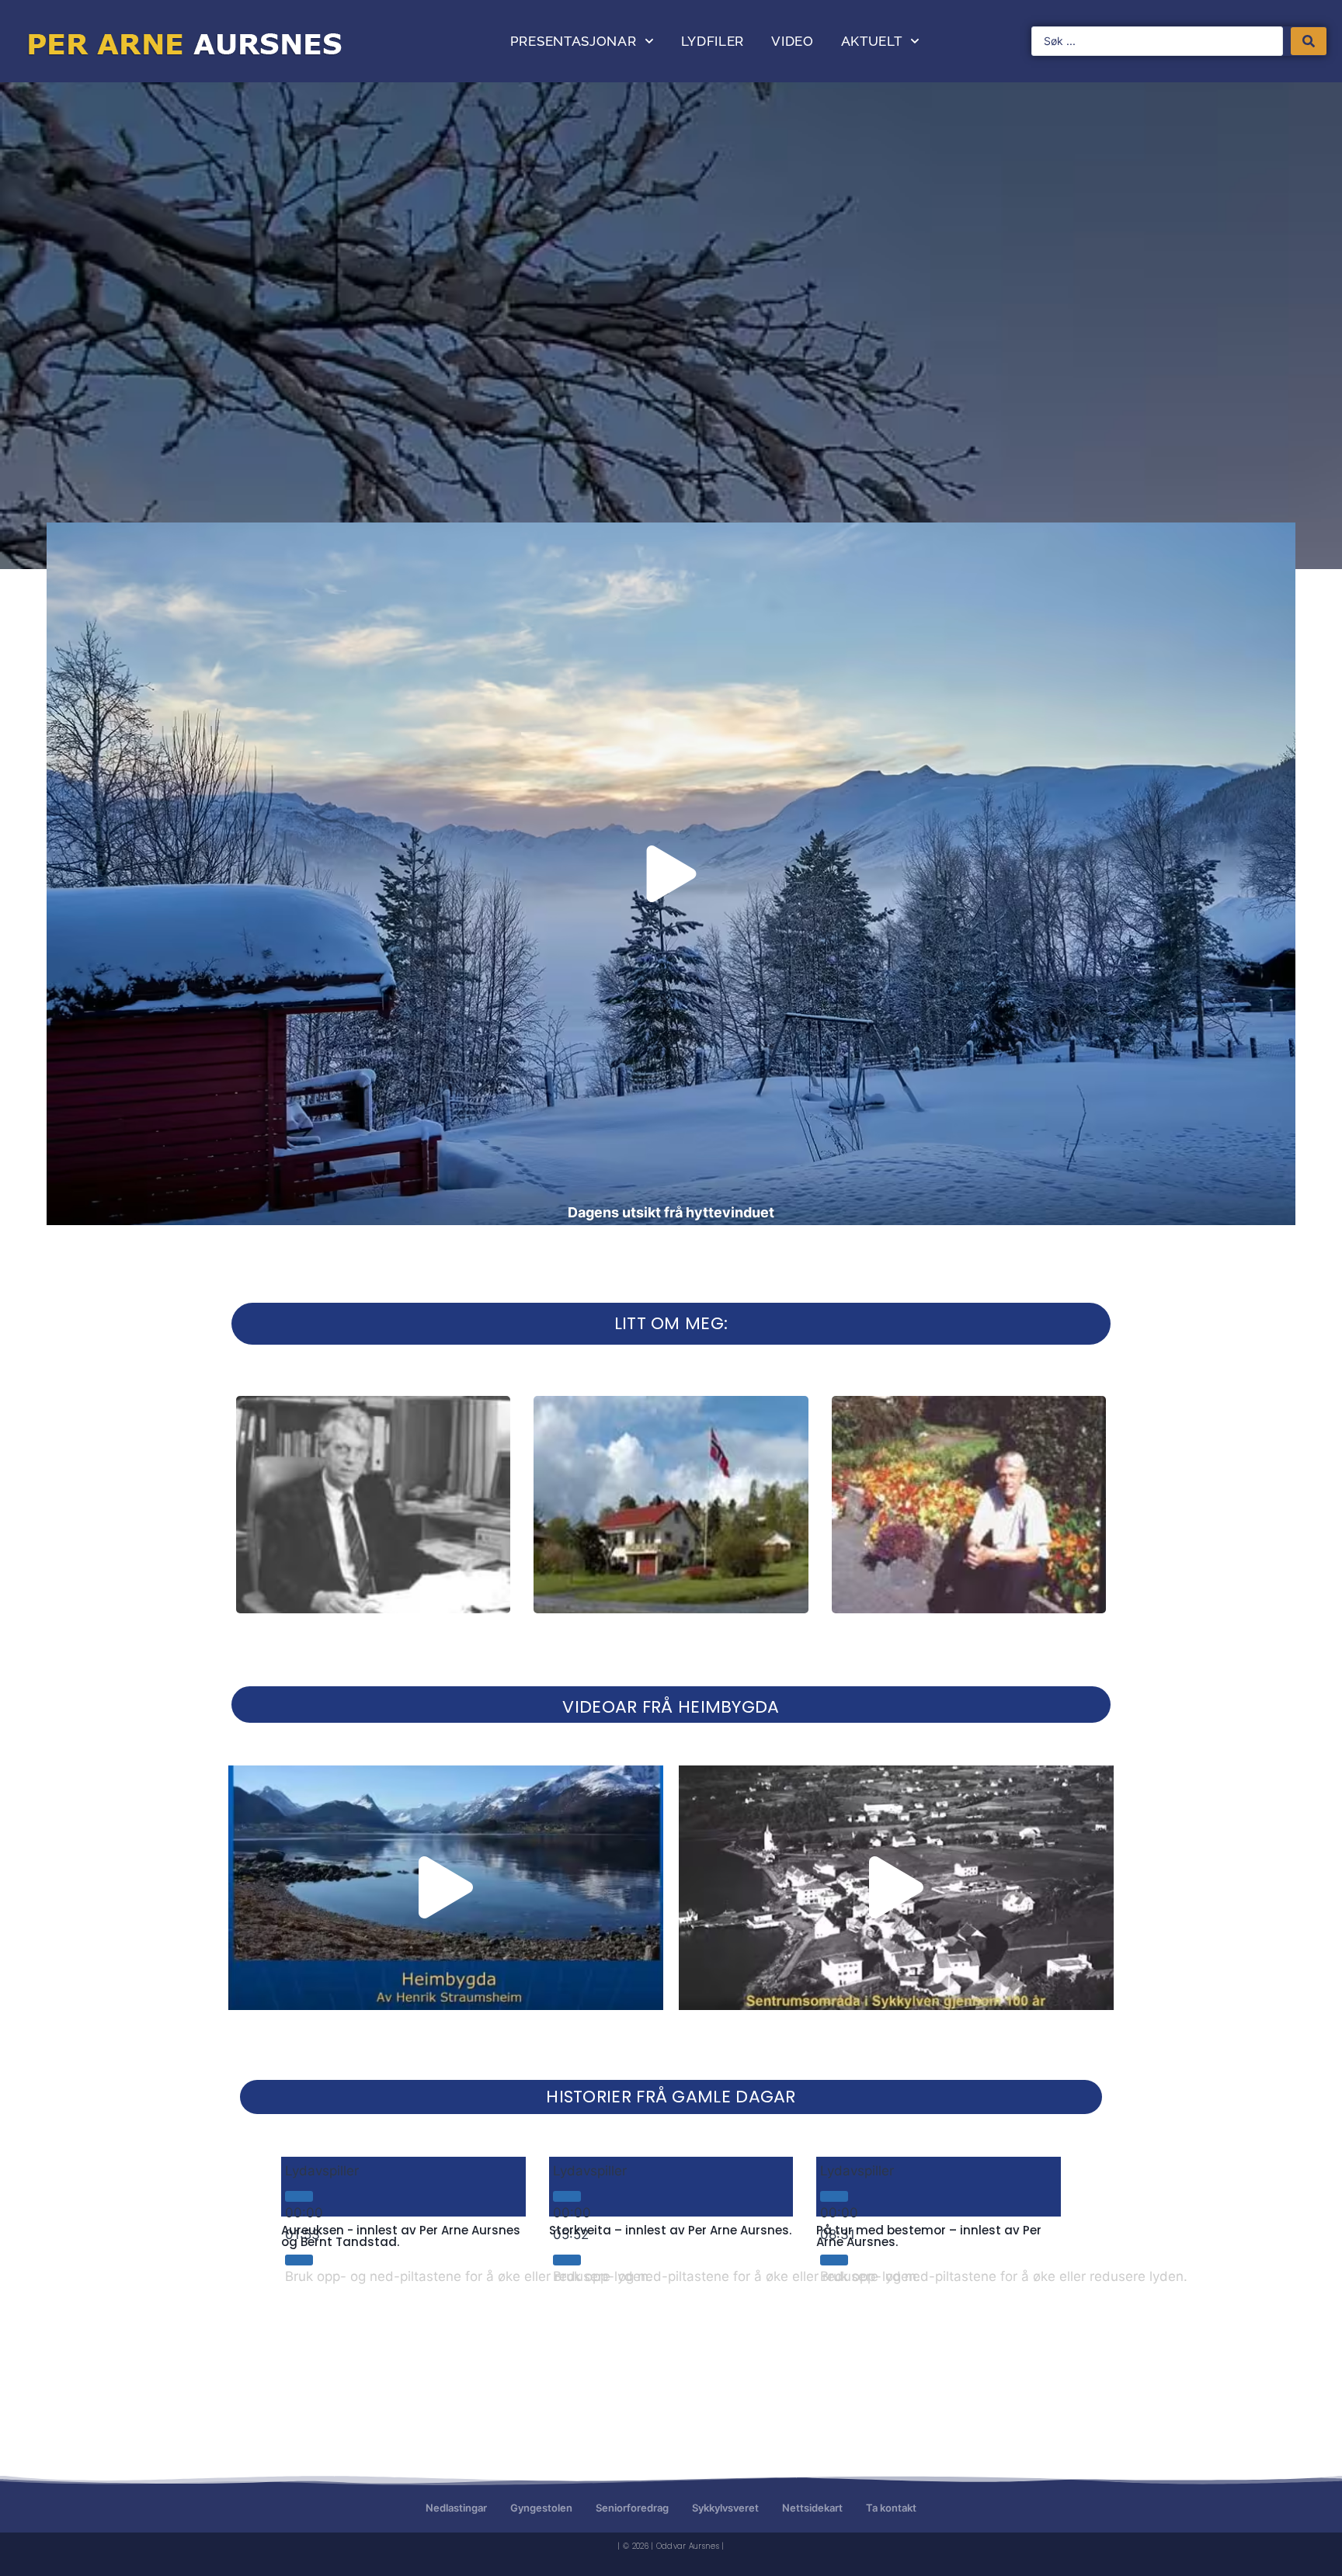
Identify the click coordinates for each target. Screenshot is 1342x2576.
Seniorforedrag (632, 2508)
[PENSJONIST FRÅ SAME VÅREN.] (969, 1505)
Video (793, 41)
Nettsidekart (812, 2508)
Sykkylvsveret (725, 2508)
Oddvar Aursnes (688, 2546)
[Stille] (299, 2260)
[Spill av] (299, 2196)
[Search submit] (1309, 41)
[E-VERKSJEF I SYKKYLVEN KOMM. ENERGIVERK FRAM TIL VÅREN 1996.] (373, 1505)
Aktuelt (872, 41)
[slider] (469, 2276)
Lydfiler (713, 41)
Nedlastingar (456, 2508)
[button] (671, 874)
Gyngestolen (541, 2508)
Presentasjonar (574, 41)
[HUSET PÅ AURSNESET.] (671, 1505)
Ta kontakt (891, 2508)
